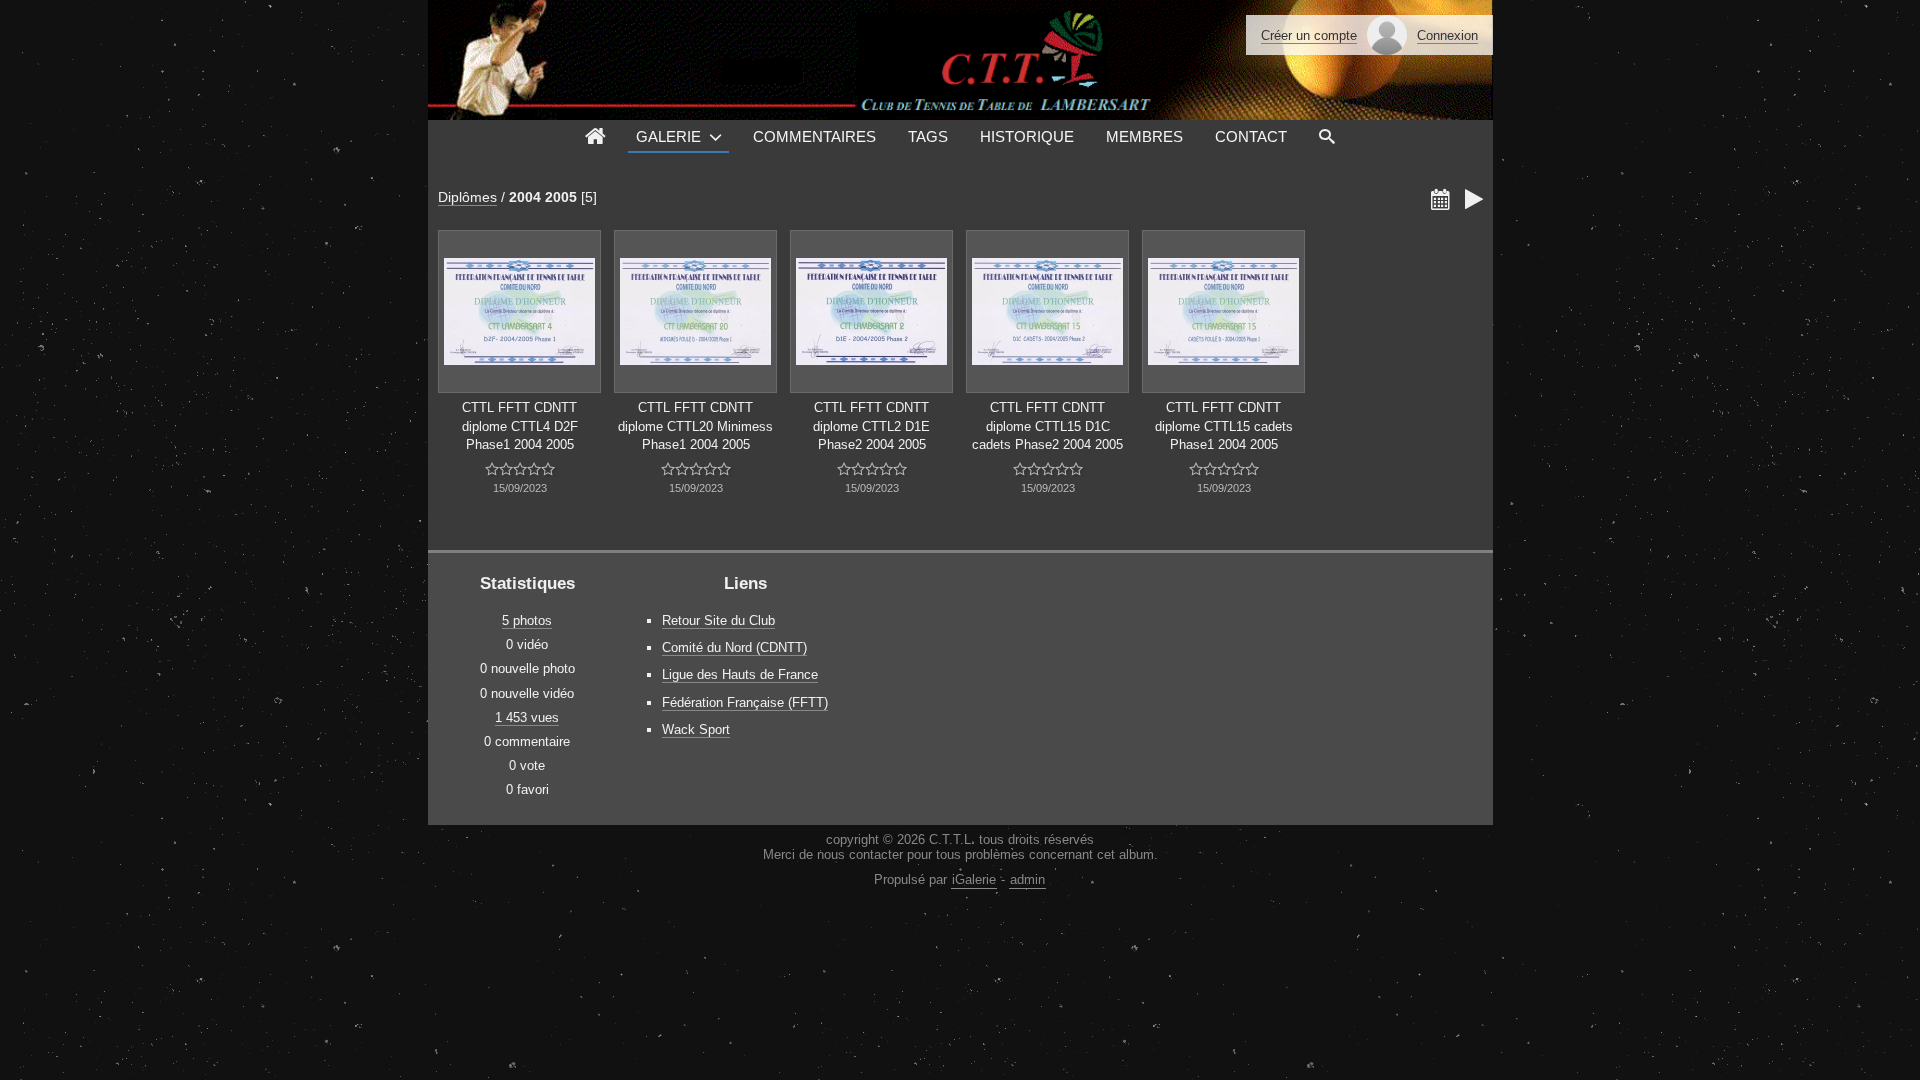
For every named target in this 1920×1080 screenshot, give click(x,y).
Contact (1251, 136)
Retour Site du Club (718, 620)
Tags (928, 136)
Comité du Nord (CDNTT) (734, 647)
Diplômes (467, 197)
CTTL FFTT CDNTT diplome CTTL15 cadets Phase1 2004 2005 (1224, 426)
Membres (1144, 136)
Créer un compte (1309, 35)
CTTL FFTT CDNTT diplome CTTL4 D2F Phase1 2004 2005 (520, 426)
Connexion (1447, 35)
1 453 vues (527, 717)
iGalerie (974, 879)
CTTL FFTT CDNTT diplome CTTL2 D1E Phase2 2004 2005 (871, 426)
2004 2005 (543, 197)
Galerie (668, 136)
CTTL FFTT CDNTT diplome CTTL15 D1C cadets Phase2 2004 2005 (1047, 426)
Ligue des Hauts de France (740, 674)
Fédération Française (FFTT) (745, 702)
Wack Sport (696, 729)
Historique (1027, 136)
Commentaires (814, 136)
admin (1027, 879)
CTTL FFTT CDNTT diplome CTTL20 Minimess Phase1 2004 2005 (695, 426)
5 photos (527, 620)
